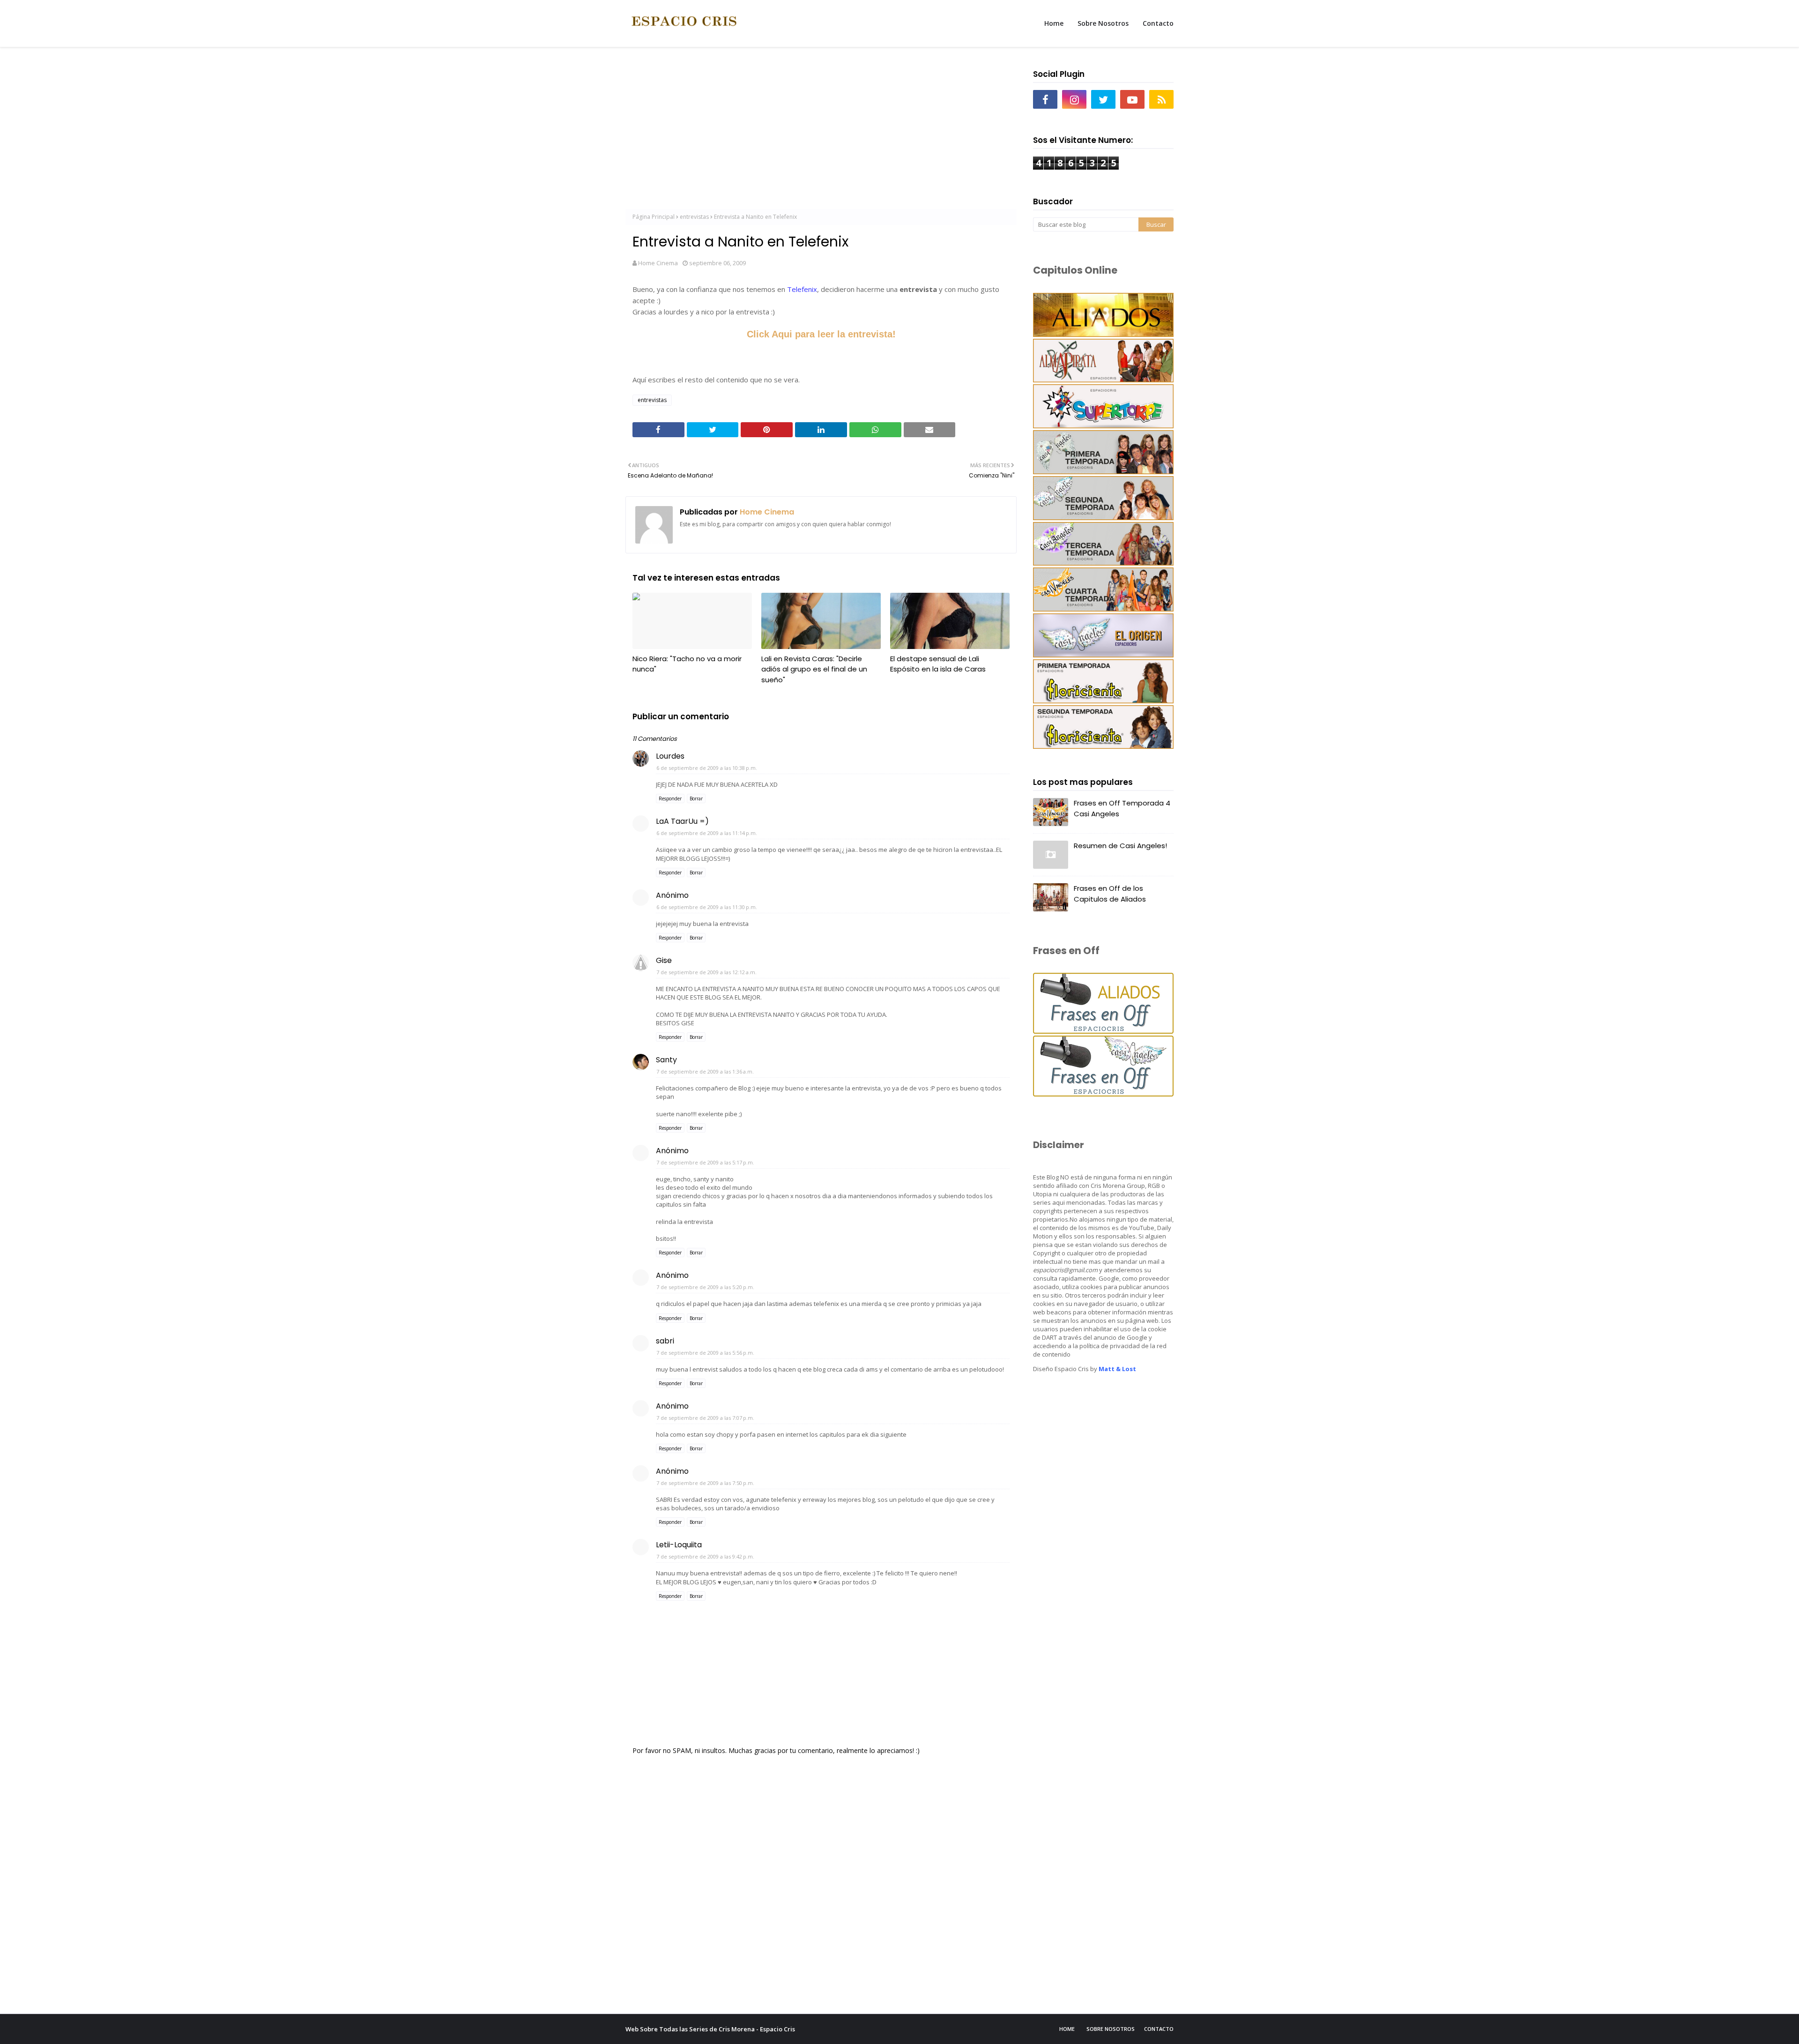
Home (1067, 2029)
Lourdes (670, 756)
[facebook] (1045, 99)
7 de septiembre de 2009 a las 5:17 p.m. (705, 1162)
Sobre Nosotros (1111, 2029)
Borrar (696, 798)
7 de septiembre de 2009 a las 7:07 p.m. (705, 1418)
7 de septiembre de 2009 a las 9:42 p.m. (705, 1556)
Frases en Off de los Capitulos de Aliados (1110, 894)
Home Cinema (658, 263)
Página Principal (654, 217)
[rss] (1161, 99)
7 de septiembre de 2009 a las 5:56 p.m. (705, 1353)
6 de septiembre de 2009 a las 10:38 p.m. (707, 768)
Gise (664, 960)
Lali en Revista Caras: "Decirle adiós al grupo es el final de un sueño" (814, 669)
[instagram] (1074, 99)
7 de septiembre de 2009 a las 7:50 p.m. (705, 1483)
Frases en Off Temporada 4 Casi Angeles (1122, 808)
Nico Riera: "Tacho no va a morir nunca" (687, 664)
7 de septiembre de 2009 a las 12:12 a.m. (706, 972)
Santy (666, 1060)
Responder (670, 798)
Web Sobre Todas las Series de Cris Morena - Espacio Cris (710, 2029)
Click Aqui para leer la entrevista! (821, 334)
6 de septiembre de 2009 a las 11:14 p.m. (707, 833)
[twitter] (1103, 99)
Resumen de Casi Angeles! (1120, 846)
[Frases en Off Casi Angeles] (1103, 1094)
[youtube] (1132, 99)
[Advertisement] (821, 132)
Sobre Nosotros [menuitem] (1103, 23)
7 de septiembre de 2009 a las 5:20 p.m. (705, 1287)
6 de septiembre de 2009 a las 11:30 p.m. (707, 907)
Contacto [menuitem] (1158, 23)
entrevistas (694, 217)
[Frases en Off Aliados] (1103, 1031)
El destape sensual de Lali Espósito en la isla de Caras (938, 664)
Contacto (1159, 2029)
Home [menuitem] (1054, 23)
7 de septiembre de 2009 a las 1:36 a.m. (705, 1071)
